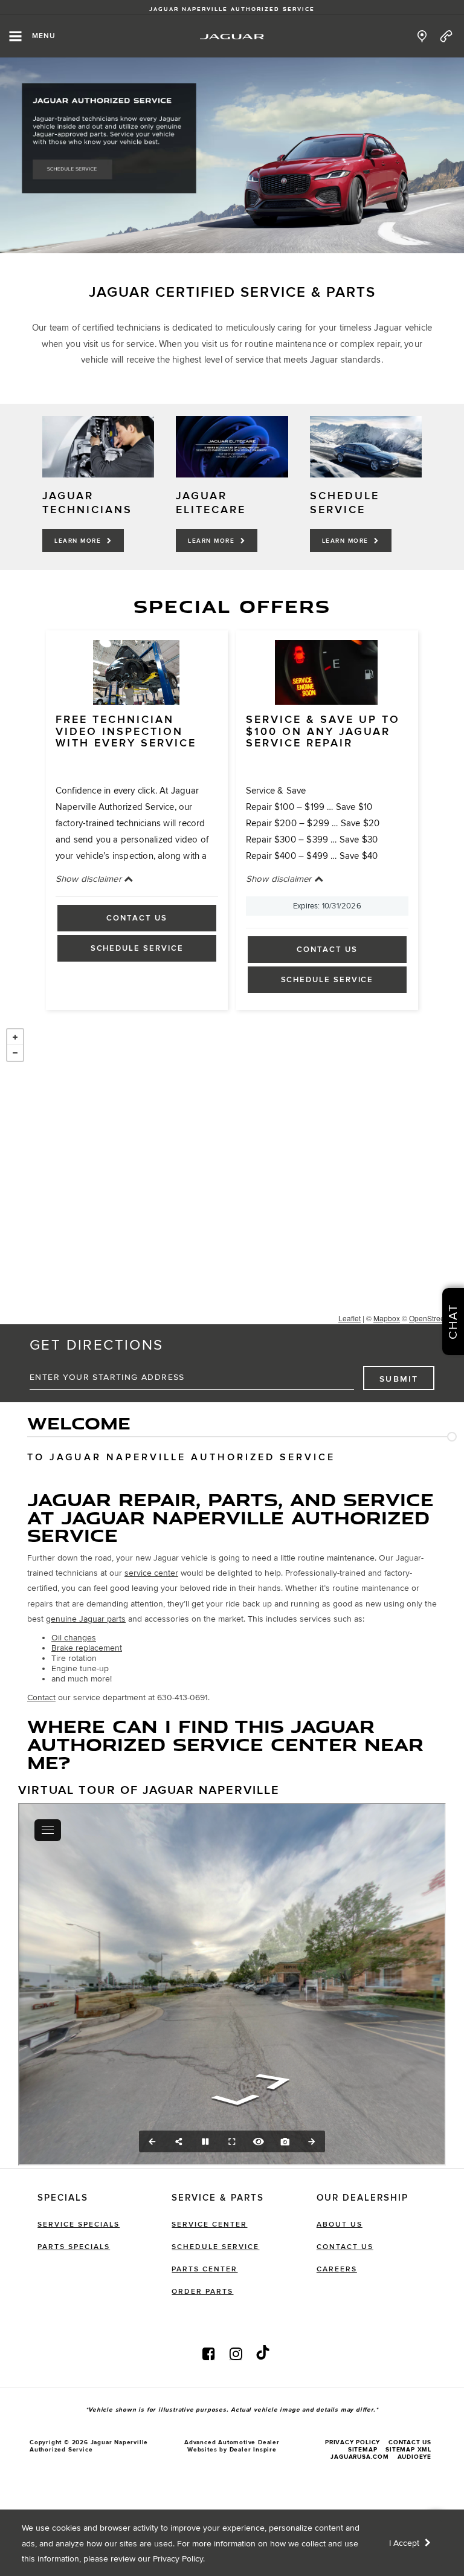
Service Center (209, 2225)
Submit (399, 1379)
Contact (41, 1697)
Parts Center (205, 2269)
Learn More (79, 541)
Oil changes (74, 1638)
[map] (422, 36)
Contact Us (137, 918)
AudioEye (414, 2457)
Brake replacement (87, 1648)
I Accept (405, 2543)
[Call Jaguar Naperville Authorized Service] (446, 36)
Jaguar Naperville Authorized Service (232, 9)
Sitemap (363, 2450)
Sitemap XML (408, 2450)
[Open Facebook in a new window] (208, 2354)
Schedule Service (137, 948)
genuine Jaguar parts (86, 1619)
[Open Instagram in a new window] (236, 2354)
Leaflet (350, 1318)
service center (151, 1573)
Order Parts (202, 2292)
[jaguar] (232, 37)
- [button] (15, 1053)
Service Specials (79, 2225)
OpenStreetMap (435, 1318)
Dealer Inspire (253, 2450)
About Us (340, 2225)
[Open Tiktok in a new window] (263, 2354)
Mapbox (387, 1318)
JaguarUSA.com (359, 2457)
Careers (337, 2269)
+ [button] (15, 1037)
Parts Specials (74, 2247)
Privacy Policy (178, 2559)
